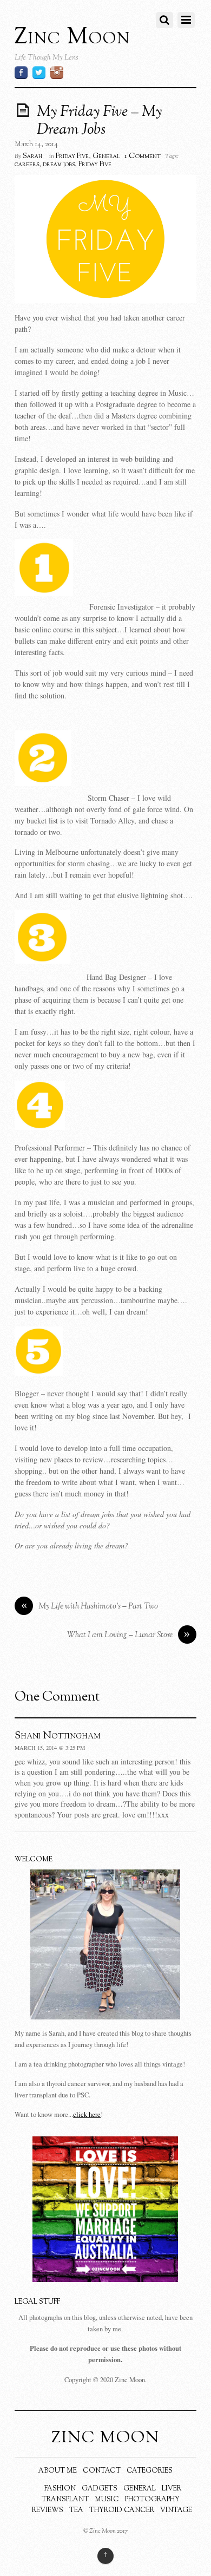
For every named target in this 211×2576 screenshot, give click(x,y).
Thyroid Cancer (122, 2510)
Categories (150, 2471)
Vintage (176, 2510)
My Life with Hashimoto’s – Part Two (90, 1607)
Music (107, 2500)
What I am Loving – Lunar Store (129, 1635)
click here (87, 2114)
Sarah (32, 156)
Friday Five (72, 156)
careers (27, 165)
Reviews (48, 2510)
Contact (102, 2471)
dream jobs (59, 165)
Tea (76, 2510)
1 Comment (143, 156)
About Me (58, 2471)
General (106, 156)
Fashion (60, 2489)
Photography (152, 2500)
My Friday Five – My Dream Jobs (99, 121)
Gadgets (100, 2489)
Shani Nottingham (58, 1736)
